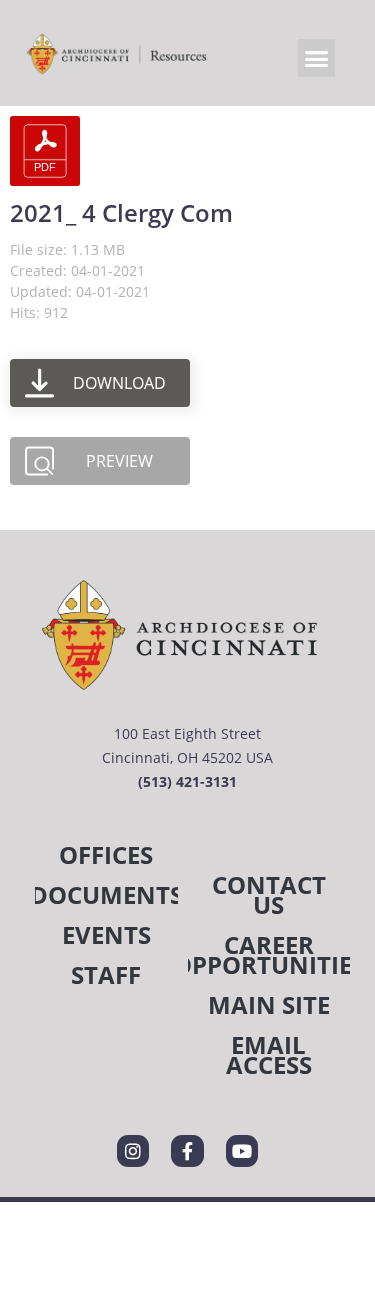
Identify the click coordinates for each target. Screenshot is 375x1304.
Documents (106, 894)
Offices (106, 854)
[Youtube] (242, 1151)
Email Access (269, 1054)
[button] (317, 58)
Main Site (269, 1004)
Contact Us (269, 894)
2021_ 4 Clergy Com (121, 212)
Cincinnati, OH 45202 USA (187, 757)
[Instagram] (133, 1151)
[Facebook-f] (187, 1151)
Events (106, 934)
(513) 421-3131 (187, 781)
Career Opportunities (269, 954)
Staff (106, 974)
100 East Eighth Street (187, 733)
